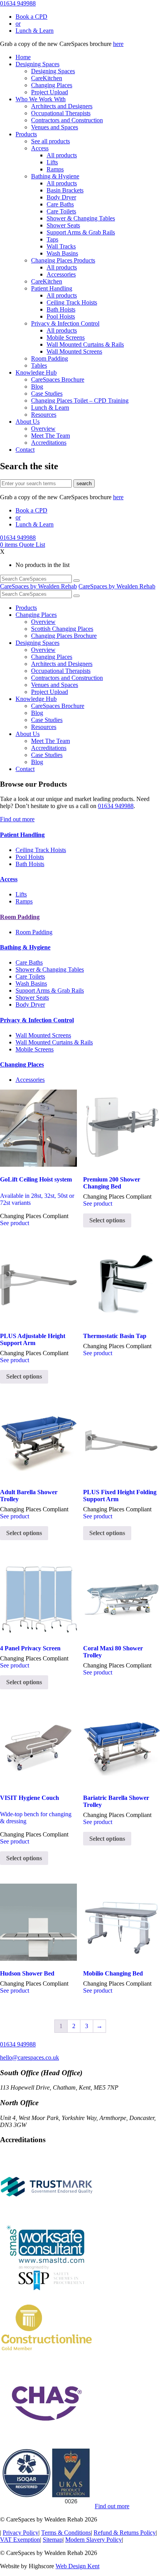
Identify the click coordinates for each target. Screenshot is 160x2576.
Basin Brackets (65, 190)
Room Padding (50, 358)
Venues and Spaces (55, 127)
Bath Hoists (61, 309)
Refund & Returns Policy (125, 2533)
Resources (44, 415)
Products (26, 134)
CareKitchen (47, 78)
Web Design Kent (77, 2566)
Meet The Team (50, 436)
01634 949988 (18, 3)
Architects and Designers (62, 106)
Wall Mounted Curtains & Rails (85, 344)
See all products (50, 141)
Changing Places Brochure (64, 636)
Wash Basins (62, 253)
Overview (43, 429)
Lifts (52, 162)
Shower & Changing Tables (81, 218)
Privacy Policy (21, 2533)
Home (23, 57)
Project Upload (50, 92)
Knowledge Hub (36, 372)
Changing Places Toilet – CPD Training (80, 401)
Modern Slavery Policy (94, 2540)
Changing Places (52, 85)
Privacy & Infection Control (65, 323)
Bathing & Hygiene (55, 176)
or (18, 24)
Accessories (61, 274)
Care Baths (60, 204)
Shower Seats (63, 225)
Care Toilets (61, 211)
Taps (52, 239)
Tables (39, 365)
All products (62, 155)
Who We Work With (41, 99)
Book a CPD (31, 17)
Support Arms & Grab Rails (81, 232)
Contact (25, 450)
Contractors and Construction (67, 120)
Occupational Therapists (61, 113)
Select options (107, 1220)
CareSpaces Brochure (58, 379)
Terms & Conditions (66, 2533)
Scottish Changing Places (62, 629)
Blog (37, 386)
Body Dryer (61, 197)
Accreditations (49, 443)
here (118, 44)
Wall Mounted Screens (74, 351)
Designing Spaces (37, 64)
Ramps (55, 169)
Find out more (17, 819)
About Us (28, 422)
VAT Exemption (20, 2540)
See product (15, 1223)
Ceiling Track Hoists (72, 302)
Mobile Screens (66, 337)
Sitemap (53, 2540)
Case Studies (47, 394)
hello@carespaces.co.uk (30, 2057)
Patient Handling (52, 288)
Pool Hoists (61, 316)
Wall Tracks (61, 246)
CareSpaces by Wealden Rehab (38, 586)
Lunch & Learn (35, 31)
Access (40, 148)
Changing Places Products (63, 260)
